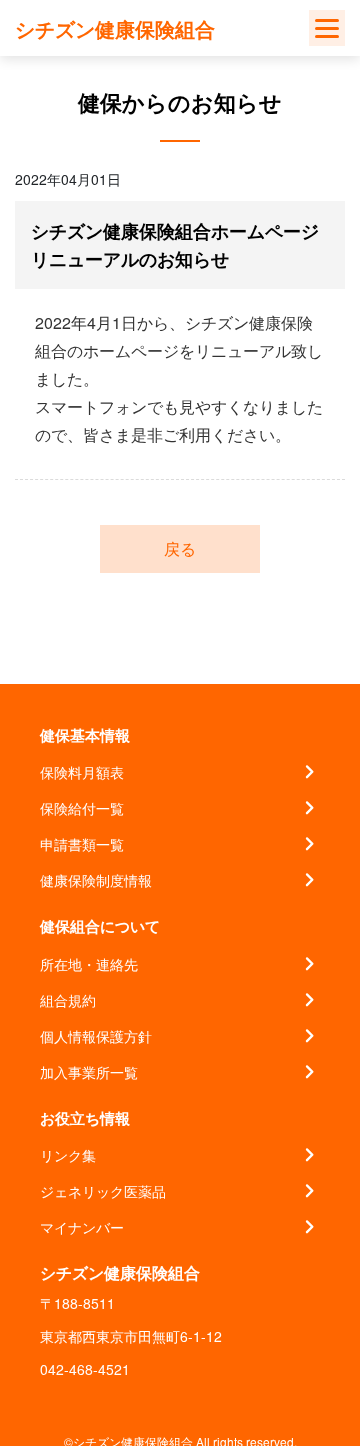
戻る (180, 548)
